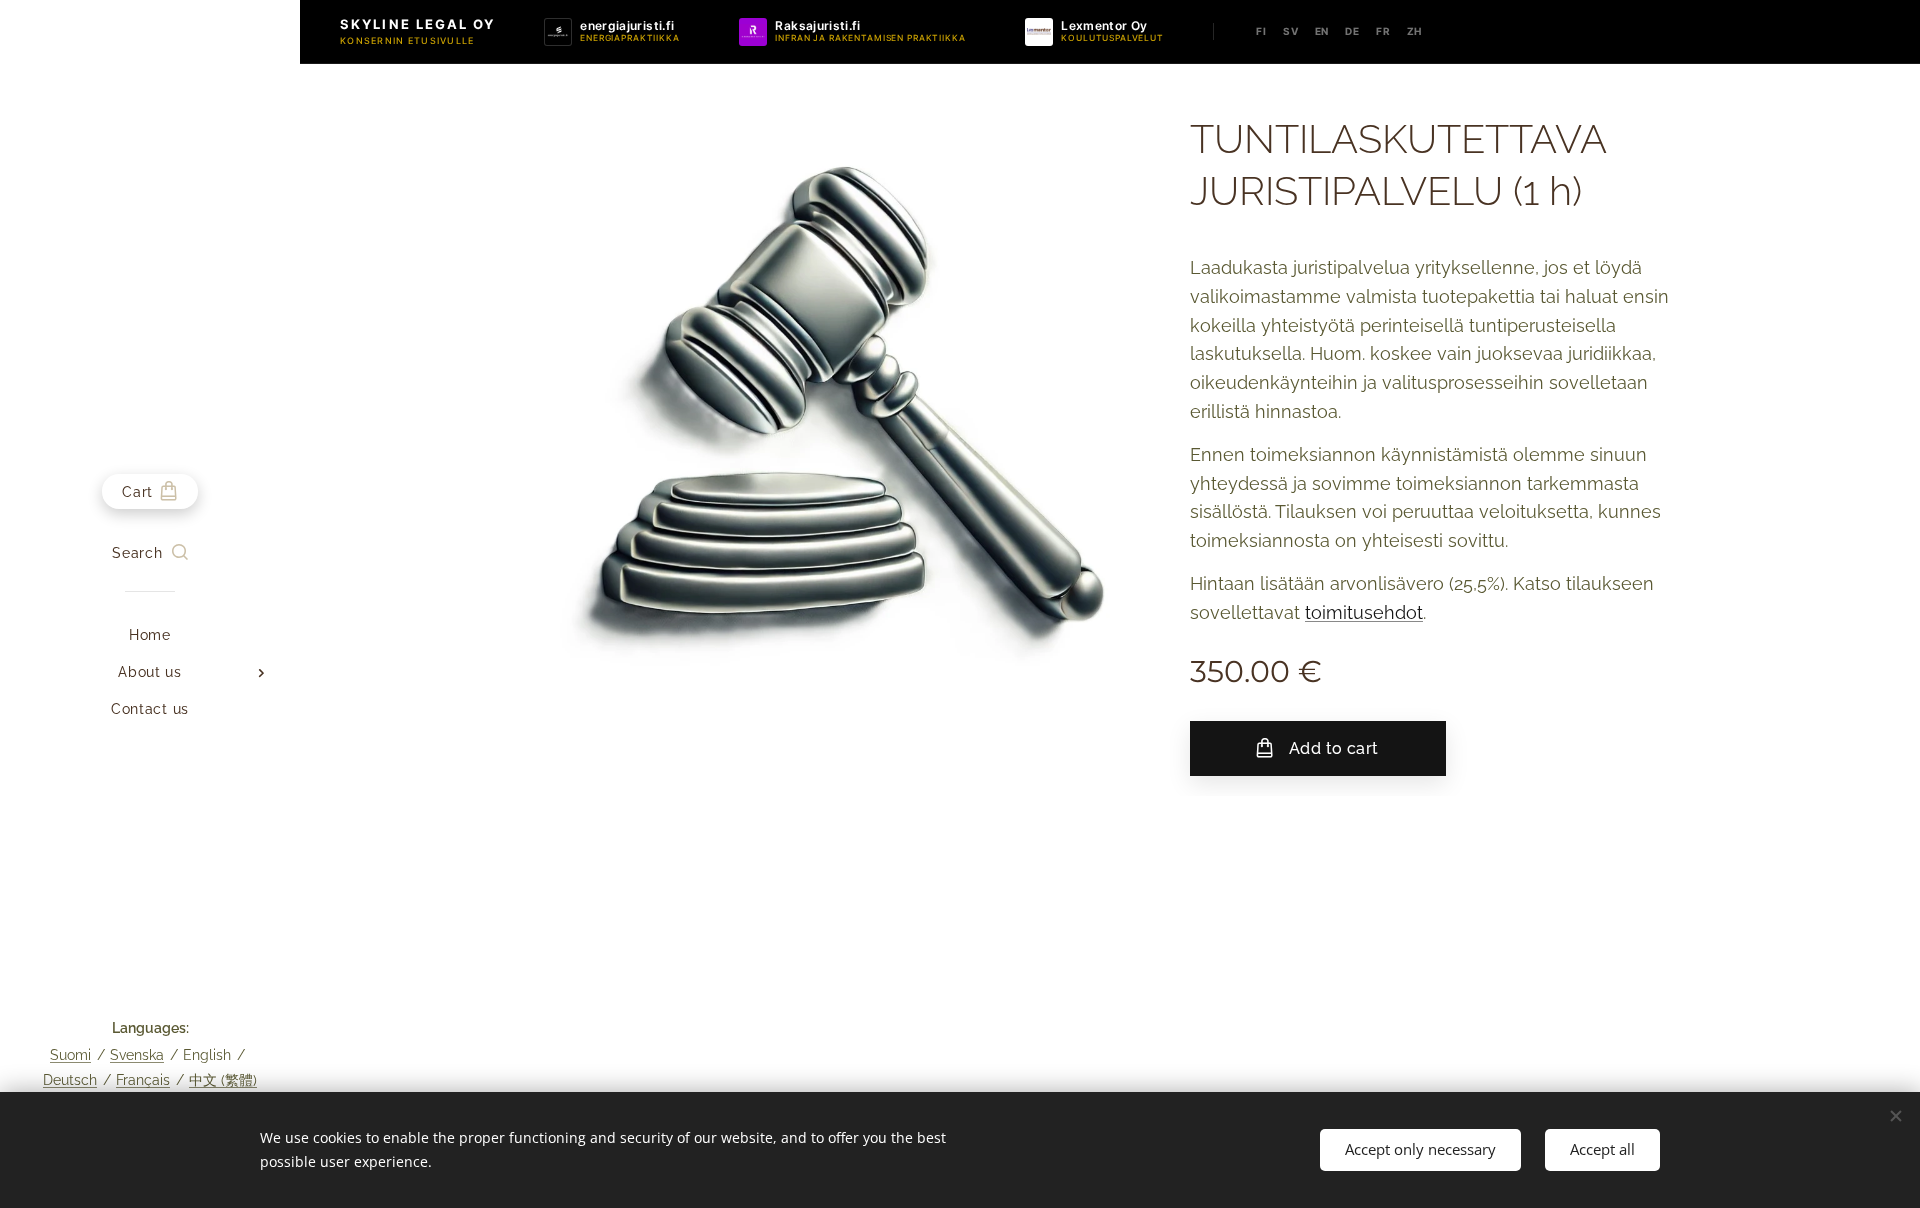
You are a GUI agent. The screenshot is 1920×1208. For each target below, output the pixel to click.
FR (1383, 31)
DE (1352, 31)
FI (1261, 31)
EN (1322, 31)
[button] (149, 553)
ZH (1415, 31)
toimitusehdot (1364, 612)
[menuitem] (150, 635)
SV (1291, 31)
